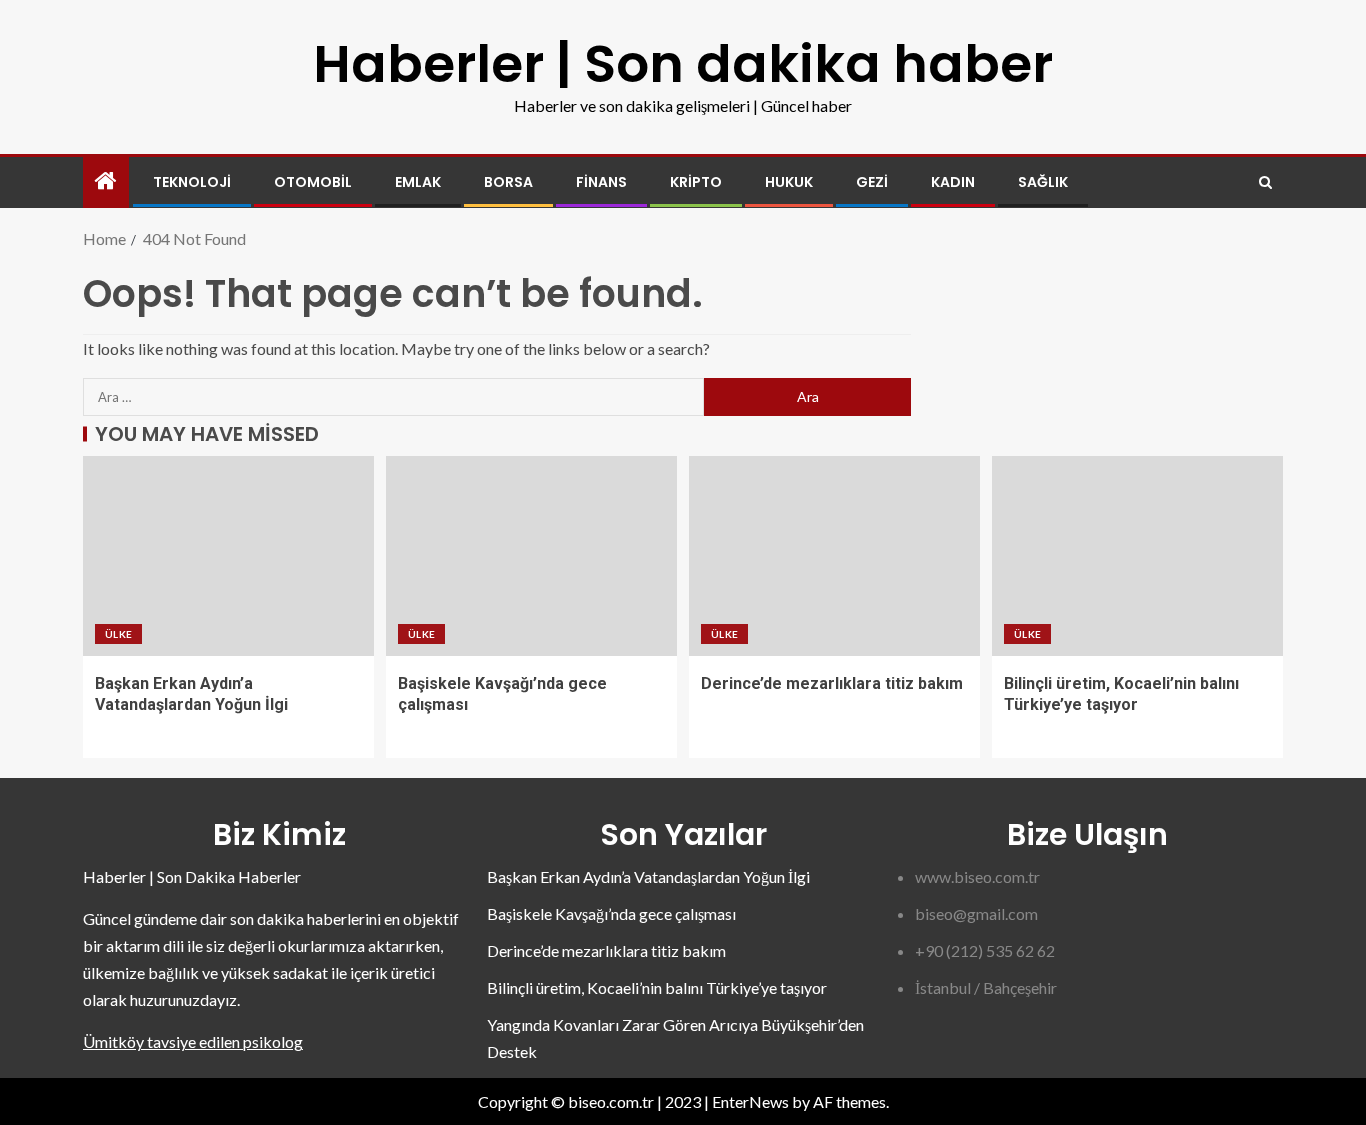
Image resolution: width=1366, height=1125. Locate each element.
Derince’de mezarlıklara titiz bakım (832, 683)
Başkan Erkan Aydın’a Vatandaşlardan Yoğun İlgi (648, 876)
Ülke (118, 634)
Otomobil (313, 182)
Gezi (872, 182)
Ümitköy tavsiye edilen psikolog (193, 1041)
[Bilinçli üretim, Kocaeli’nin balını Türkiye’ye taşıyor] (1137, 556)
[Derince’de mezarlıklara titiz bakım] (834, 556)
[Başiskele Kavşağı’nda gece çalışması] (531, 556)
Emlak (418, 182)
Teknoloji (192, 182)
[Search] (1265, 182)
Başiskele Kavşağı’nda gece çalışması (611, 913)
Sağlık (1043, 182)
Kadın (953, 182)
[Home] (106, 181)
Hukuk (789, 182)
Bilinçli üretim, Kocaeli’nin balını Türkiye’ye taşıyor (657, 987)
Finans (601, 182)
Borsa (508, 182)
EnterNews (750, 1101)
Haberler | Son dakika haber (683, 63)
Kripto (696, 182)
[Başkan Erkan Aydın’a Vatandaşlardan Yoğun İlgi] (228, 556)
